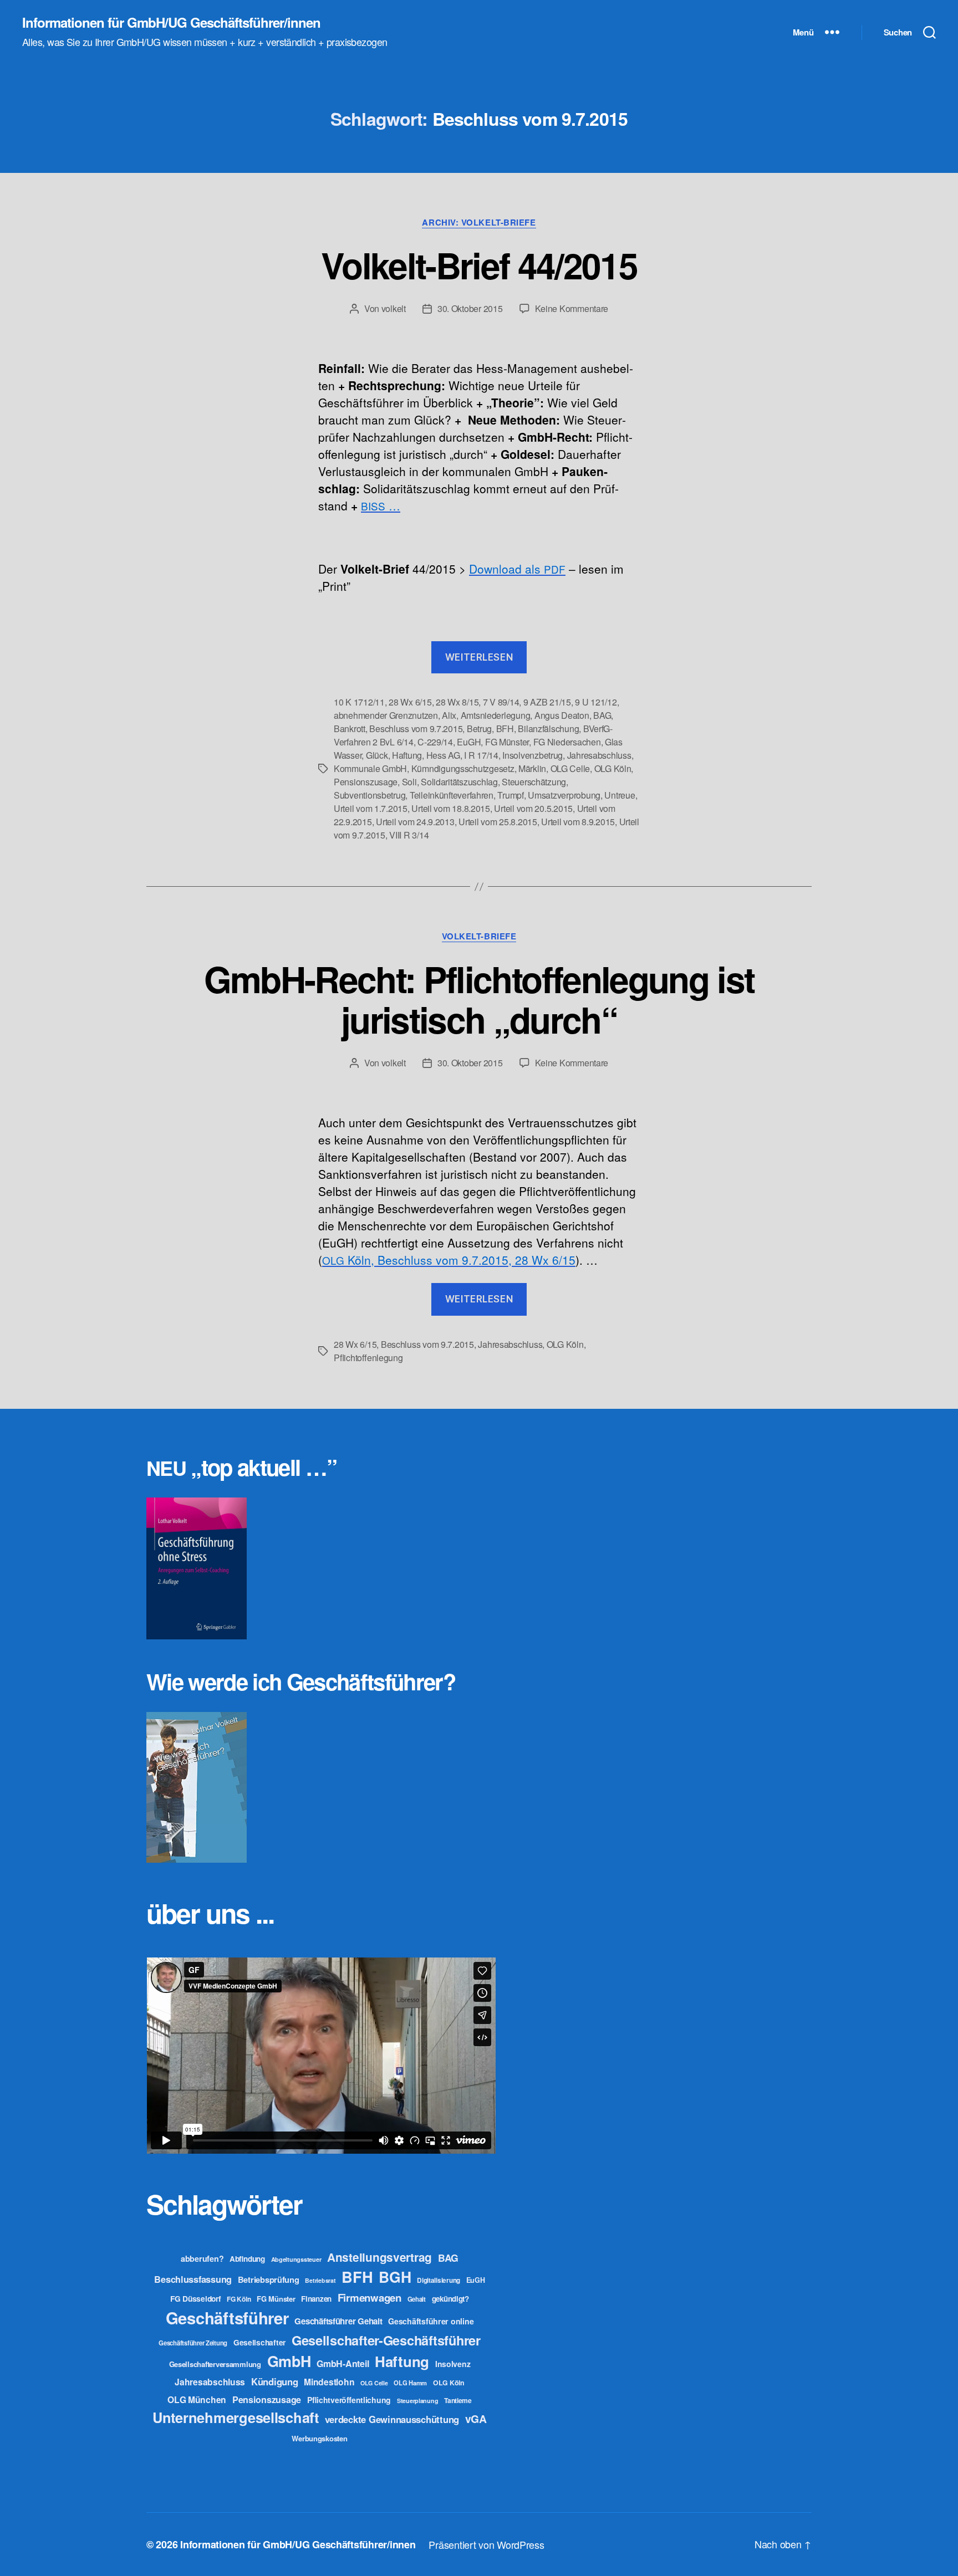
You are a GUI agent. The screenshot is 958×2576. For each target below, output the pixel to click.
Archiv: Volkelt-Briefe (479, 223)
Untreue (620, 795)
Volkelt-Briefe (479, 937)
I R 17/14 (481, 755)
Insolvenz (453, 2364)
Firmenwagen (370, 2298)
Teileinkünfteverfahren (452, 795)
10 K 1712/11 (359, 702)
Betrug (479, 729)
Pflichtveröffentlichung (349, 2400)
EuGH (469, 742)
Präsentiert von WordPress (486, 2544)
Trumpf (510, 795)
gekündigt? (450, 2299)
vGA (476, 2419)
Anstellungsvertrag (379, 2257)
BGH (395, 2277)
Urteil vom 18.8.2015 (451, 808)
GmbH (289, 2361)
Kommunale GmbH (370, 768)
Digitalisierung (439, 2280)
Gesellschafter (259, 2342)
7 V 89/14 (501, 702)
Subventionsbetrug (370, 795)
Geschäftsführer (227, 2318)
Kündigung (275, 2381)
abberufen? (202, 2258)
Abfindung (247, 2259)
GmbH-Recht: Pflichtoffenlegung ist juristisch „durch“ (479, 999)
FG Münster (507, 742)
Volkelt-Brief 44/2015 (479, 265)
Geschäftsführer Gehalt (338, 2321)
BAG (602, 715)
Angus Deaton (562, 715)
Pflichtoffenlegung (368, 1358)
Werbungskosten (319, 2438)
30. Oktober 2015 (470, 308)
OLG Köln (613, 768)
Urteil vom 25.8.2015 (498, 822)
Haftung (407, 755)
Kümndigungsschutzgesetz (463, 768)
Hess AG (443, 755)
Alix (449, 715)
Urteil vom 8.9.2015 (578, 822)
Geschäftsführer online (431, 2321)
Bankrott (350, 729)
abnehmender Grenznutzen (386, 715)
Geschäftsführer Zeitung (193, 2343)
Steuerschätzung (534, 782)
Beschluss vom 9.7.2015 (416, 729)
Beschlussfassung (193, 2279)
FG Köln (239, 2299)
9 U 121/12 (596, 702)
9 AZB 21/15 (547, 702)
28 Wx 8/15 (457, 702)
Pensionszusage (366, 782)
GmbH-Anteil (343, 2363)
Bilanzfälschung (548, 729)
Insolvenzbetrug (532, 755)
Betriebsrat (320, 2280)
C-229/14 (435, 742)
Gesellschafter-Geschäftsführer (386, 2340)
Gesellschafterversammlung (215, 2364)
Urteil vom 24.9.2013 (415, 822)
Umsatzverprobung (564, 795)
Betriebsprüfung (269, 2279)
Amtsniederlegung (496, 715)
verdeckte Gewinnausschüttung (392, 2419)
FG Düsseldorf (196, 2298)
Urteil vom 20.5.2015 (533, 808)
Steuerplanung (418, 2401)
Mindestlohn (329, 2382)
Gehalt (417, 2299)
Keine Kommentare (572, 308)
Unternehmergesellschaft (236, 2417)
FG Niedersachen (567, 742)
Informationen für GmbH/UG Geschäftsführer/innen (171, 22)
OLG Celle (570, 768)
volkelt (394, 308)
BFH (505, 729)
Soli (409, 782)
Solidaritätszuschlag (459, 782)
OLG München (197, 2399)
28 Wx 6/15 (410, 702)
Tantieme (458, 2400)
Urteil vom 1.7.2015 (371, 808)
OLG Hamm (410, 2383)
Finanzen (316, 2299)
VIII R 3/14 (409, 835)
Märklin (532, 768)
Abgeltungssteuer (296, 2259)
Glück (377, 755)
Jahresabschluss (599, 755)
